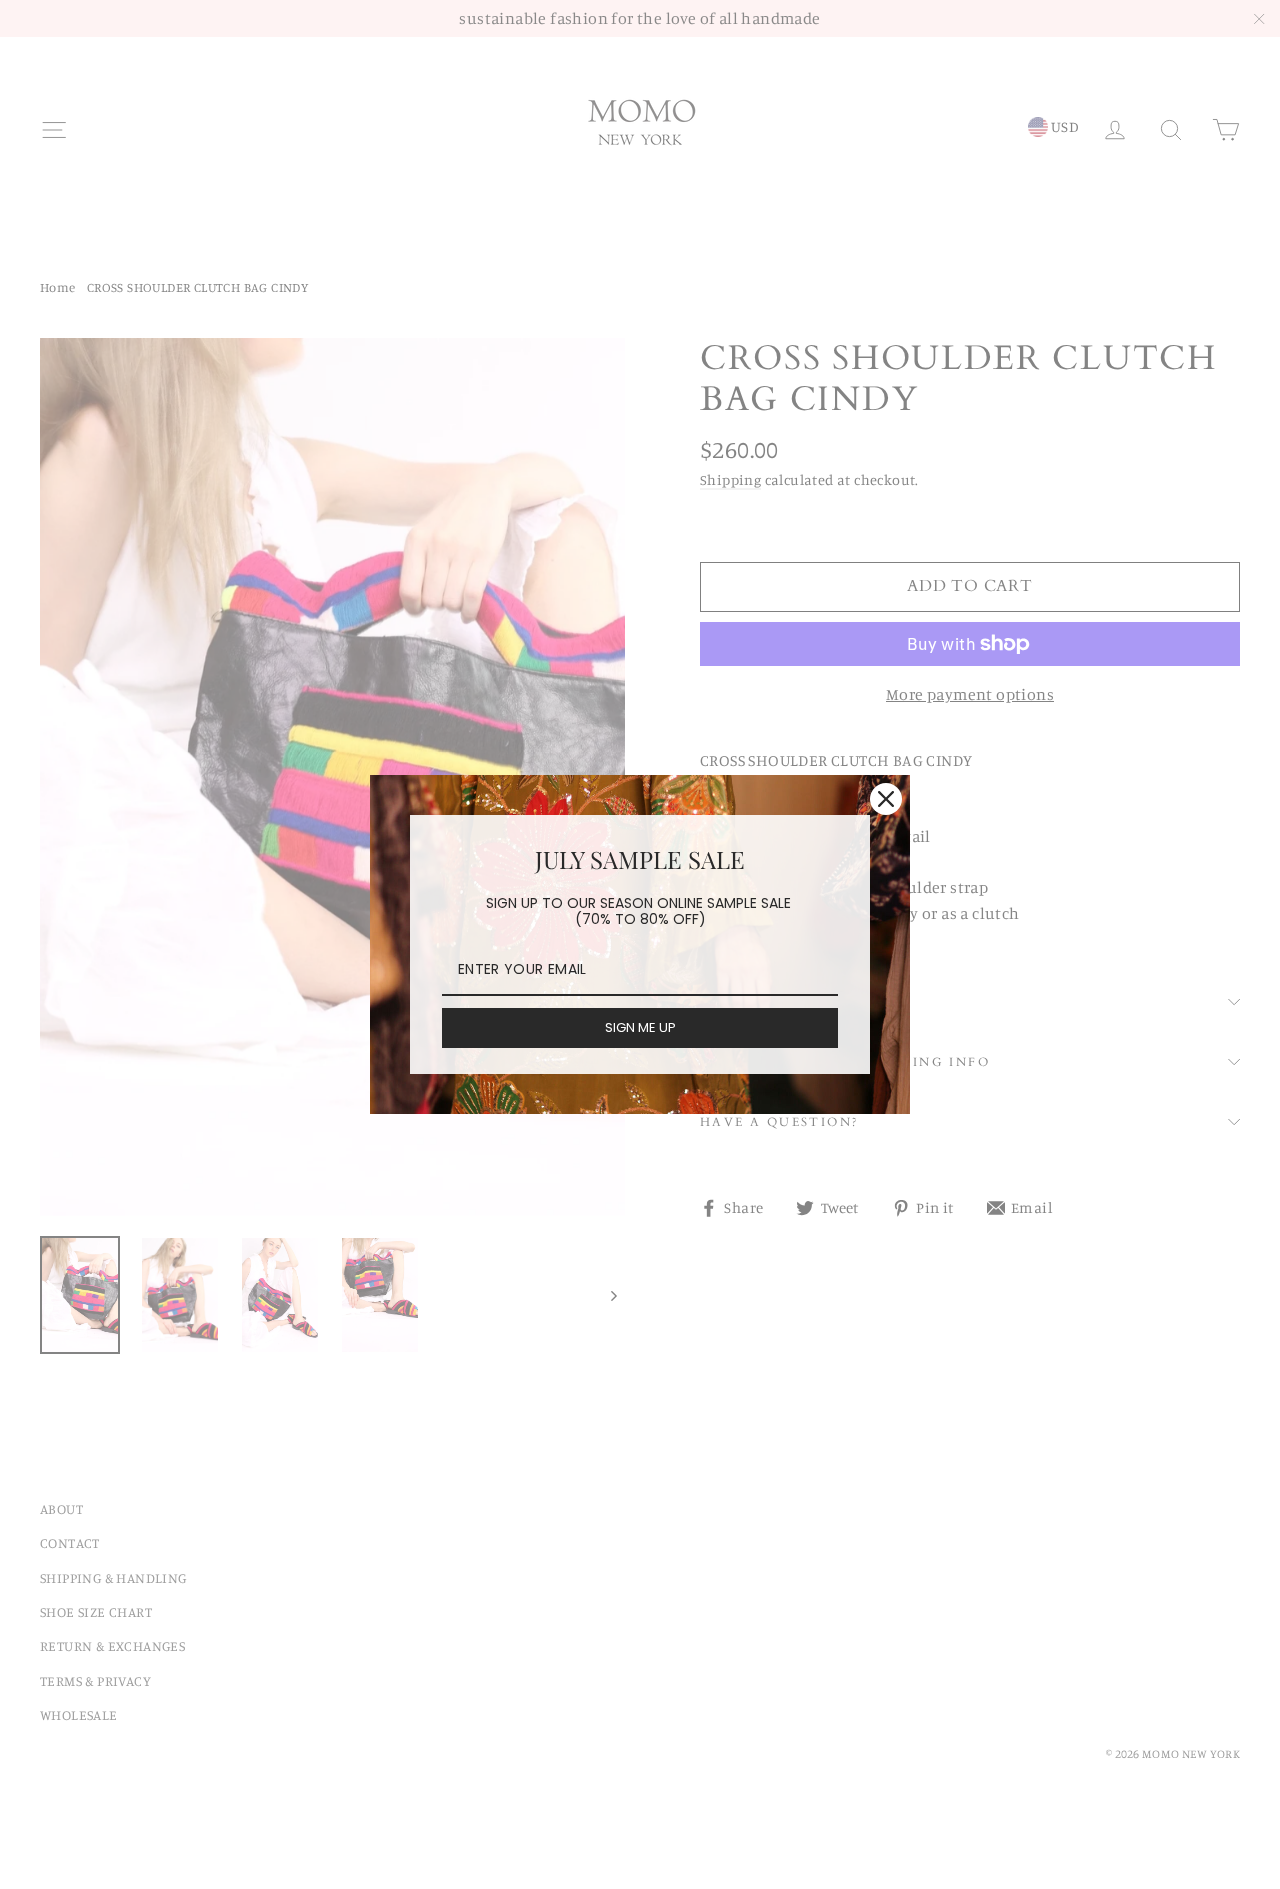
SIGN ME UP (640, 1027)
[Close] (886, 799)
